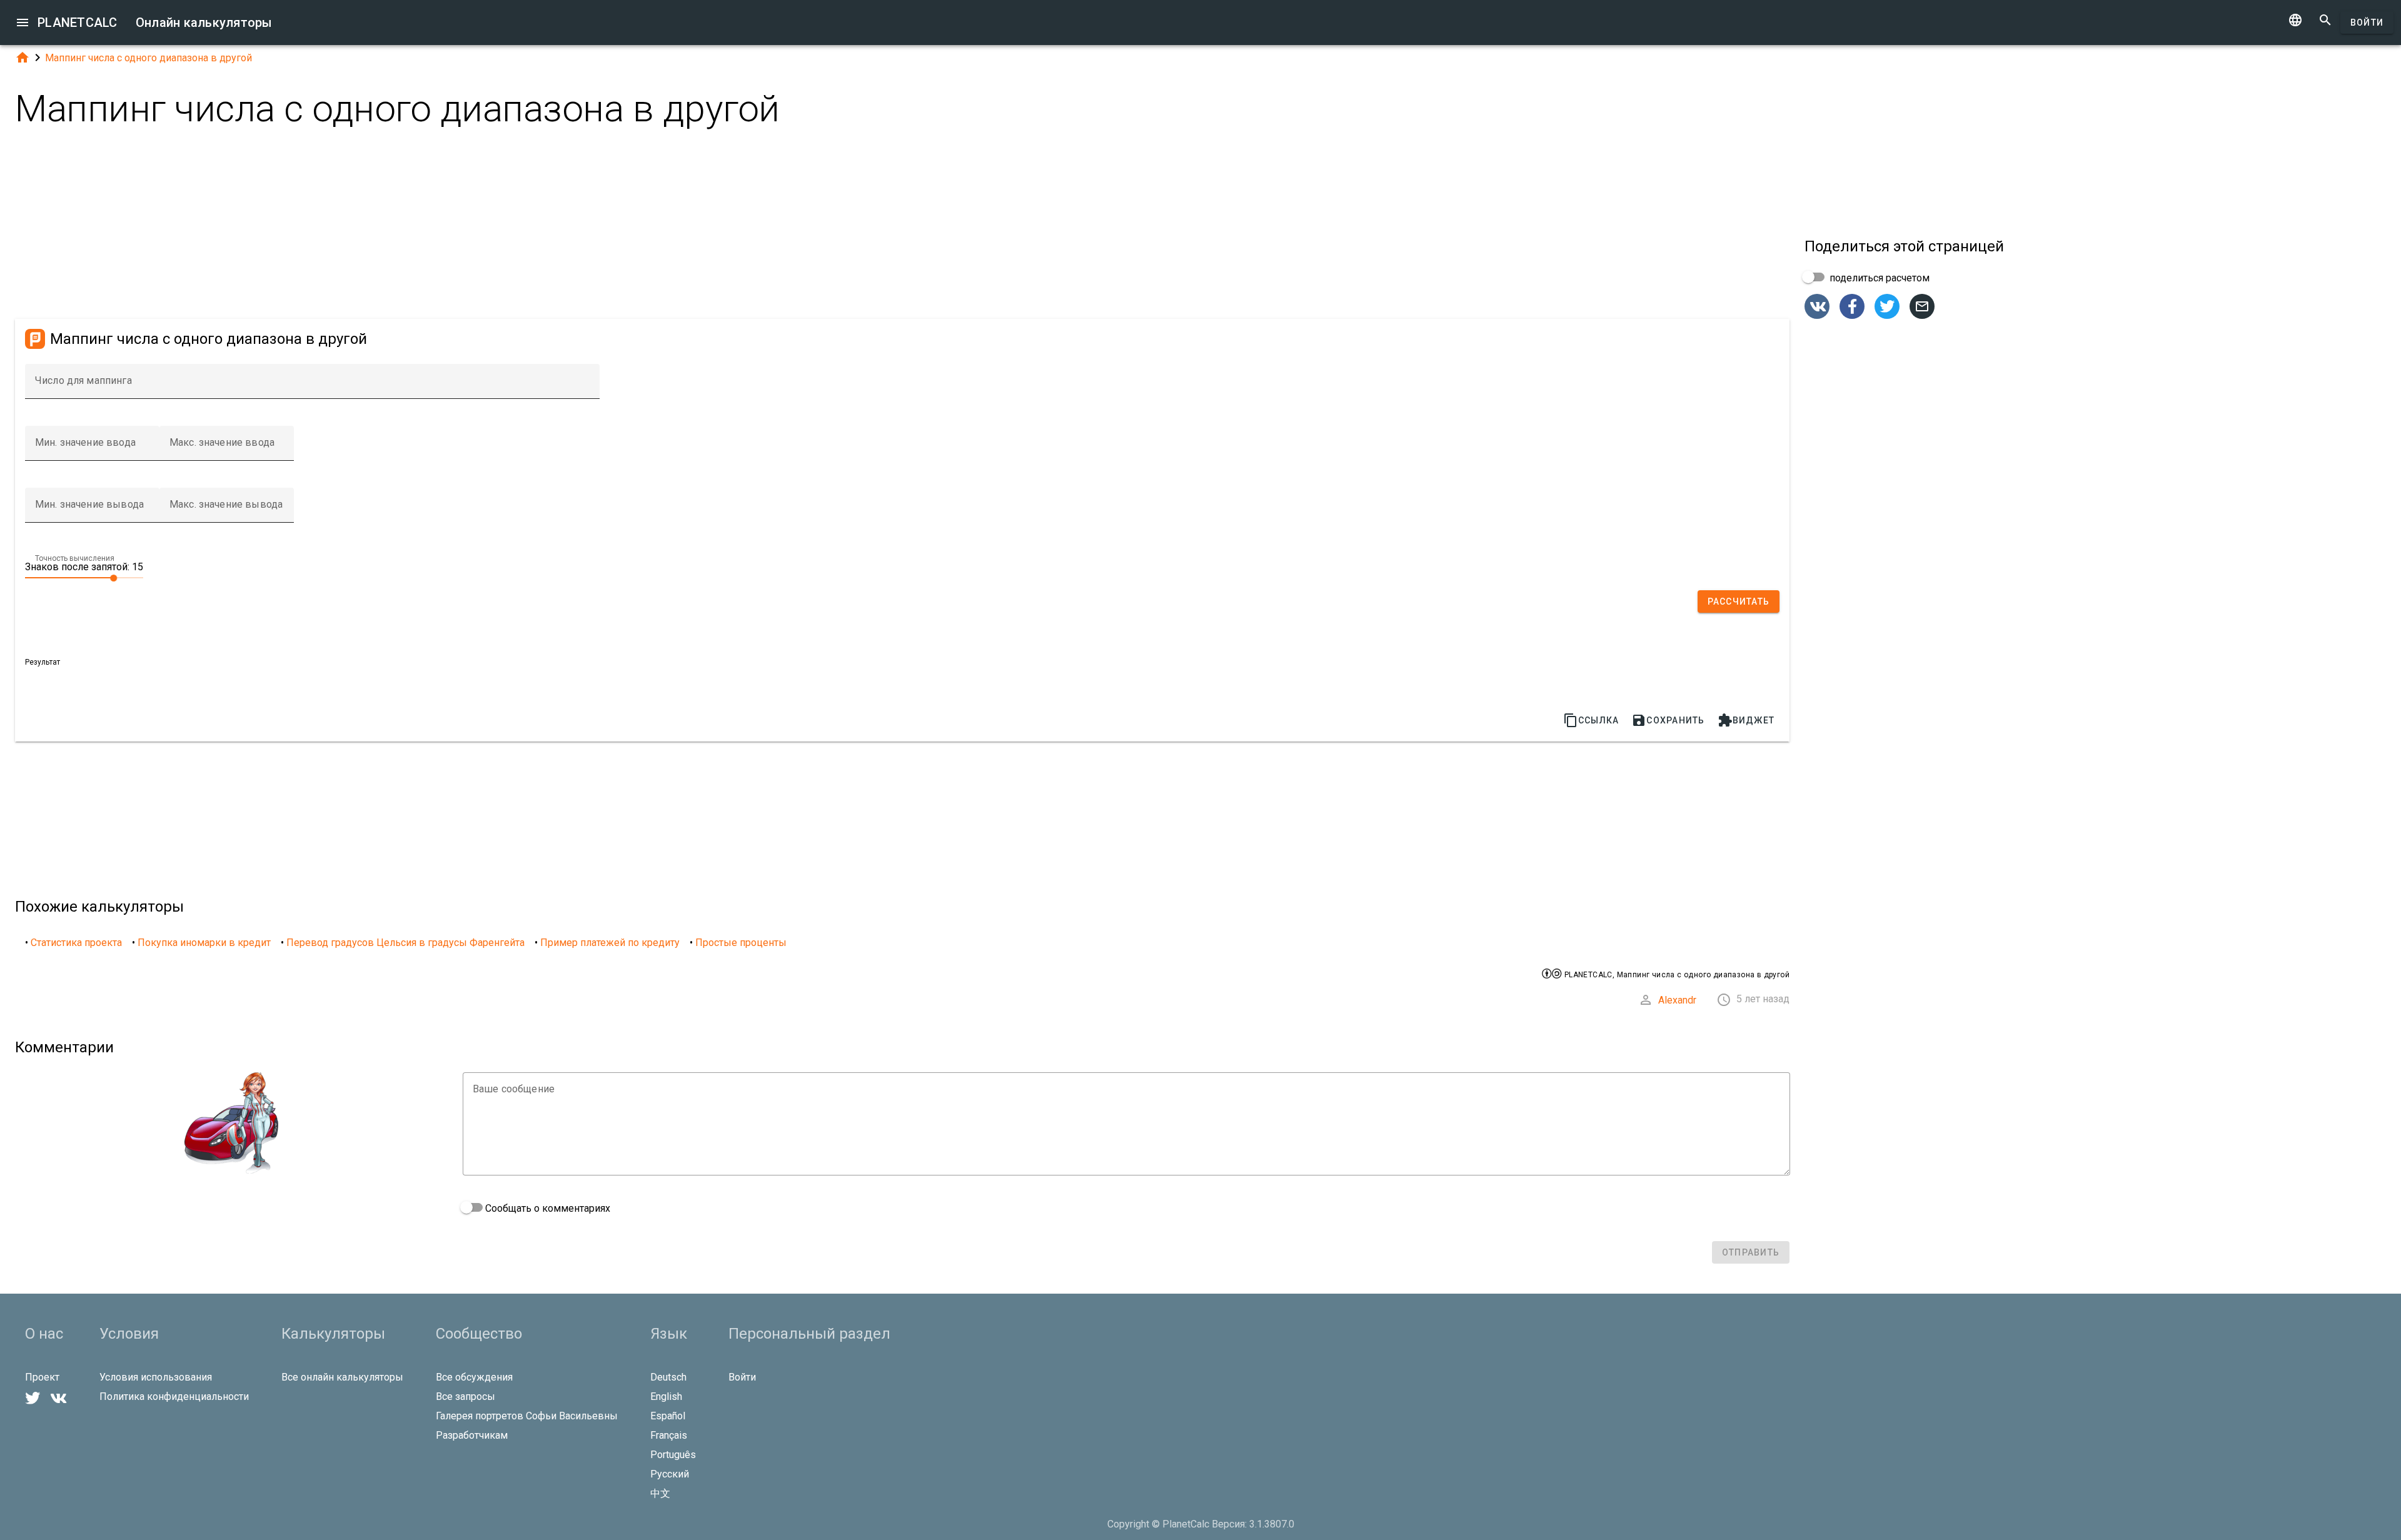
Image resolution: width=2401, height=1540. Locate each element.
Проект (42, 1377)
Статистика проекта (76, 943)
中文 (660, 1493)
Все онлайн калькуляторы (342, 1377)
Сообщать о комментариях (546, 1208)
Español (668, 1416)
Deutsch (668, 1377)
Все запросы (466, 1397)
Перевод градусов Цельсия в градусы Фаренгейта (405, 943)
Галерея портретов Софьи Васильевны (527, 1416)
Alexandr (1677, 1000)
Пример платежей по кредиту (610, 943)
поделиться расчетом (1878, 278)
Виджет (1746, 720)
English (666, 1397)
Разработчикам (472, 1435)
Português (673, 1455)
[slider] (84, 577)
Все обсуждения (474, 1377)
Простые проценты (741, 943)
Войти (2367, 23)
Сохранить (1668, 720)
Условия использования (156, 1377)
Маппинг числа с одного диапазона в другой (148, 58)
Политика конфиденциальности (174, 1397)
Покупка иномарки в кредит (204, 943)
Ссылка (1591, 720)
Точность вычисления (75, 558)
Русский (670, 1474)
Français (669, 1435)
